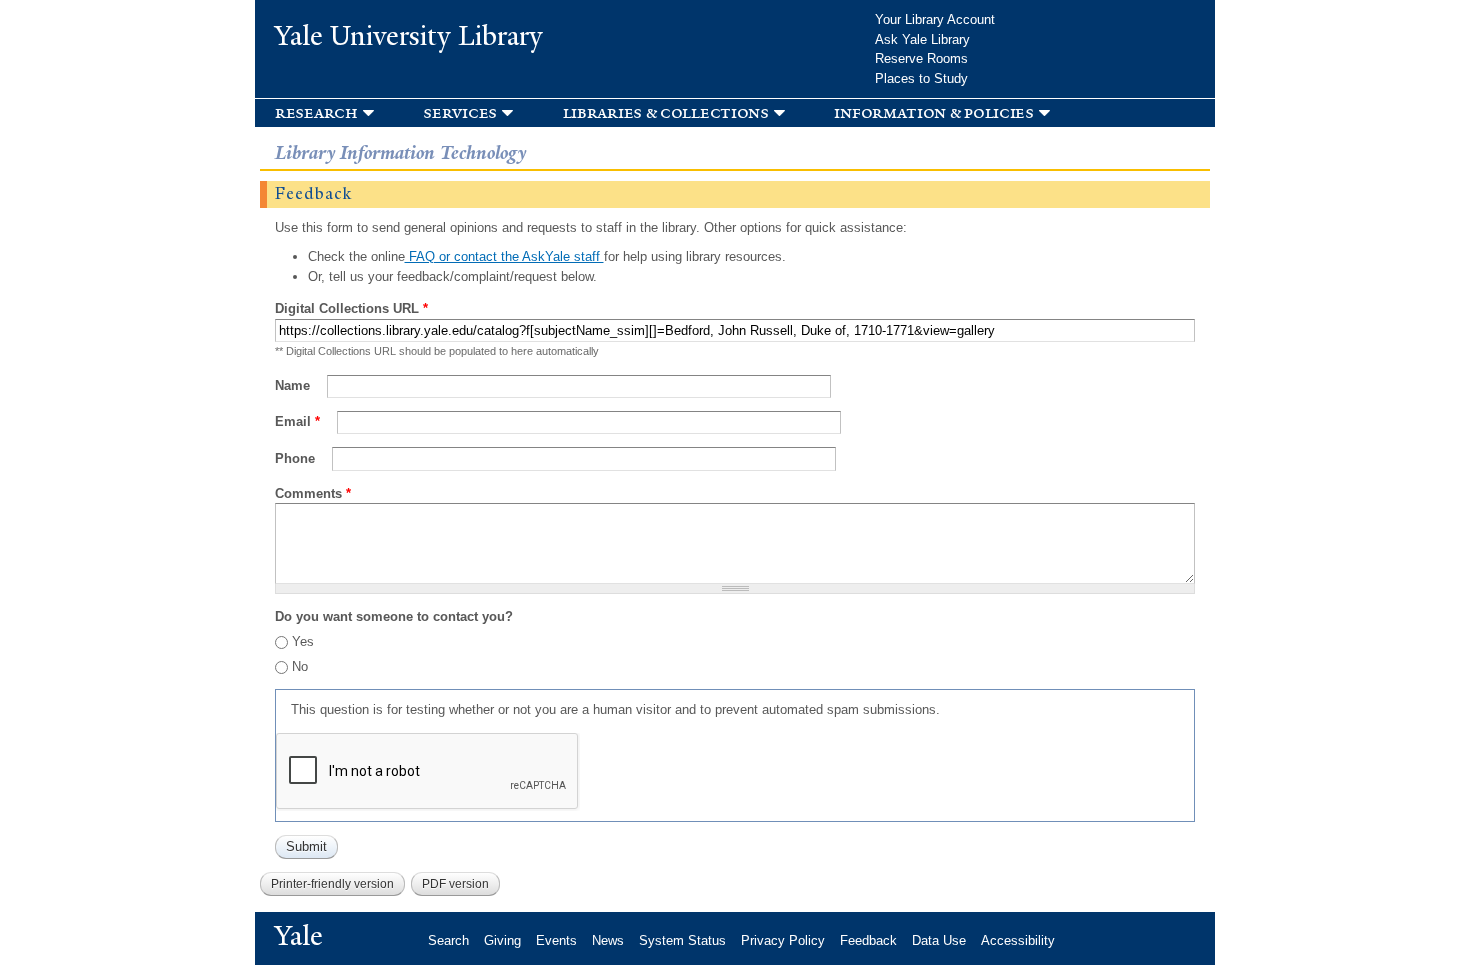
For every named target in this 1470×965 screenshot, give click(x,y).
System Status (682, 940)
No (300, 666)
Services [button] (460, 112)
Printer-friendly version (332, 884)
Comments (313, 493)
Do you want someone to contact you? (394, 616)
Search (448, 940)
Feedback (868, 940)
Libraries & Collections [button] (666, 112)
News (608, 940)
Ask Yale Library (922, 39)
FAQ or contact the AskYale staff (504, 256)
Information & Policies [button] (933, 112)
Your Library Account (935, 19)
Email (297, 421)
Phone (297, 458)
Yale (299, 936)
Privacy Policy (783, 940)
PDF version (455, 884)
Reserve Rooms (921, 58)
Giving (502, 940)
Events (556, 940)
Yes (303, 641)
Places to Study (921, 78)
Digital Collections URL (351, 308)
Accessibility (1018, 940)
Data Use (939, 940)
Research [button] (316, 112)
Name (294, 385)
